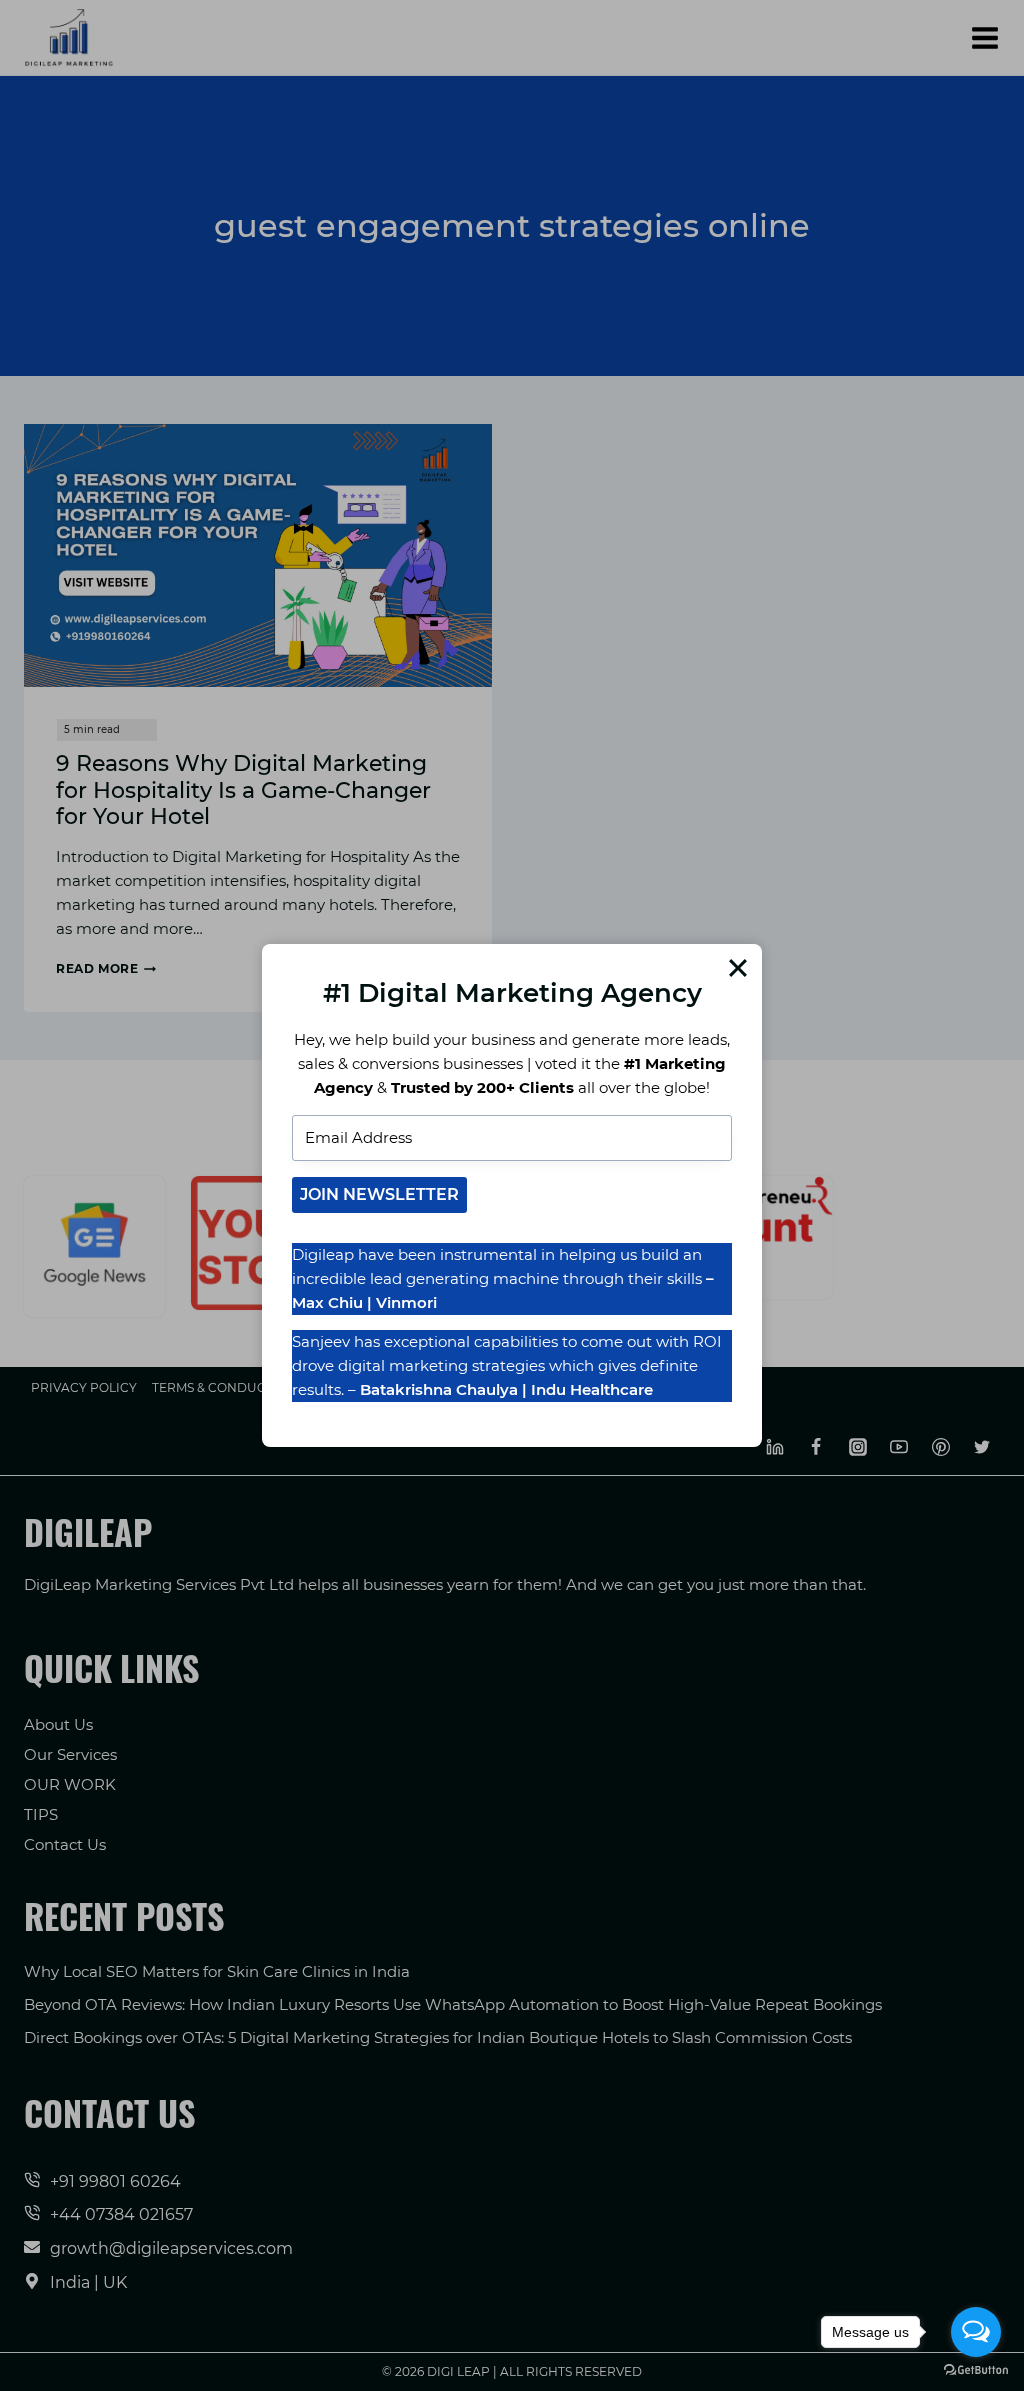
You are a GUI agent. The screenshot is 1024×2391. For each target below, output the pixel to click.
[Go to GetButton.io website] (976, 2370)
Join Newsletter (379, 1194)
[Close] (738, 968)
